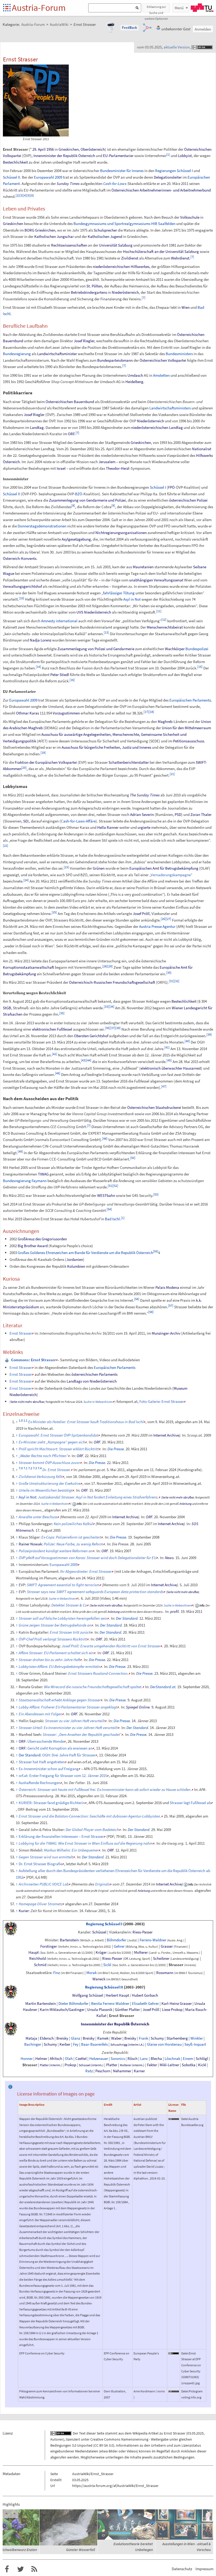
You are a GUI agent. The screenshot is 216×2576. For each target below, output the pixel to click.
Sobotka (189, 2065)
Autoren (57, 2439)
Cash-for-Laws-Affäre (78, 821)
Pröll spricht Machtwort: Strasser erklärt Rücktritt (59, 1449)
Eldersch (47, 2038)
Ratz (89, 2071)
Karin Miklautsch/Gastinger (62, 2010)
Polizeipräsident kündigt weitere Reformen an (56, 1551)
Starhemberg (177, 2038)
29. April (39, 149)
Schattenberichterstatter (129, 762)
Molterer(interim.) (132, 2065)
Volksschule (190, 217)
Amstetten (161, 375)
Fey (76, 2044)
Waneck (99, 1979)
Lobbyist (185, 156)
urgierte (144, 827)
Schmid (40, 1965)
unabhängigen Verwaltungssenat (156, 580)
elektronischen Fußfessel (52, 1029)
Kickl (202, 2065)
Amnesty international (59, 621)
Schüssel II (11, 177)
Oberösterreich (93, 149)
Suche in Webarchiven (98, 1402)
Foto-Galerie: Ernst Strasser (162, 1401)
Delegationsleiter (168, 177)
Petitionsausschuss (189, 741)
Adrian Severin (142, 814)
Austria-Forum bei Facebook (7, 2569)
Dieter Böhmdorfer (73, 2004)
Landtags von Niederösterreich (92, 1381)
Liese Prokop (172, 2010)
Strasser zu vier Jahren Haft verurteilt (75, 1721)
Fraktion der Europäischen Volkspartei (46, 762)
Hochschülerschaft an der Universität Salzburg (161, 251)
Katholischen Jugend (105, 236)
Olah (69, 2059)
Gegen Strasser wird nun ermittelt (46, 1857)
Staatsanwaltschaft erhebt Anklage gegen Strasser (60, 1700)
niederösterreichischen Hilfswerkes (121, 266)
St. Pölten (94, 286)
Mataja (31, 2038)
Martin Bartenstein (41, 2004)
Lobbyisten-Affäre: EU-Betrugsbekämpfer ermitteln (60, 1666)
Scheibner (161, 1958)
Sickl (107, 1965)
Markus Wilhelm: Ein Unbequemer (71, 1850)
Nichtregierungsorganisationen (121, 533)
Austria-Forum (39, 8)
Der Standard (127, 1618)
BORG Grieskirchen (40, 230)
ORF (71, 434)
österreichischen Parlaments (94, 1374)
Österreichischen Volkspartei (163, 360)
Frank (143, 2038)
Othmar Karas (28, 713)
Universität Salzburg (116, 245)
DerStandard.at (163, 1687)
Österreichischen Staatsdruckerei (154, 1107)
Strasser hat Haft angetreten (42, 1762)
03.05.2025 (195, 2433)
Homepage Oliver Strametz (41, 1904)
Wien (186, 307)
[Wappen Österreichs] (11, 1928)
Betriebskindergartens (89, 292)
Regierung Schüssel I (104, 1924)
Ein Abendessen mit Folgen (40, 1714)
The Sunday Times (145, 795)
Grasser (167, 1946)
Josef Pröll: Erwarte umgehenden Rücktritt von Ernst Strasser (111, 1646)
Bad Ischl (112, 1219)
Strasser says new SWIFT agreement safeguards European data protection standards (95, 1592)
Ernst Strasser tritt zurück (70, 1632)
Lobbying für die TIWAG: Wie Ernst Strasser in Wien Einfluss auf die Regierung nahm (86, 1843)
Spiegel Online (138, 1707)
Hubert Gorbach (145, 1995)
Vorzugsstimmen (66, 713)
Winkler (197, 2038)
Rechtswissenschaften (69, 245)
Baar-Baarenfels (94, 2044)
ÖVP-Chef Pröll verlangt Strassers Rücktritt (53, 1639)
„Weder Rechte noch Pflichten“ (43, 1456)
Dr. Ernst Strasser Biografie (40, 1864)
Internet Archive (166, 1435)
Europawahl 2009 (48, 177)
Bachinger (33, 2044)
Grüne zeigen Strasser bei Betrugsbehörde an (55, 1625)
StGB (7, 1008)
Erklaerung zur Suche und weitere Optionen (156, 9)
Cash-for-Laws (115, 183)
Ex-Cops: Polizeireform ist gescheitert (71, 1537)
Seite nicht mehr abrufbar (27, 1402)
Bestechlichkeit (15, 162)
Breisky (62, 2038)
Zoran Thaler (201, 814)
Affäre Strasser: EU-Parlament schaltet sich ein (56, 1653)
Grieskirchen (69, 149)
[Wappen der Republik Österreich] (11, 2028)
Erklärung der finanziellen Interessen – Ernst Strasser (61, 1836)
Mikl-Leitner (169, 2065)
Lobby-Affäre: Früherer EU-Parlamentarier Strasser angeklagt (68, 1707)
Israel (61, 468)
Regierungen (166, 171)
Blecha (156, 2059)
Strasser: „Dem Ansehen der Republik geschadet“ (82, 1734)
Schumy (157, 2038)
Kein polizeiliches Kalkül (73, 1524)
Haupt (34, 1952)
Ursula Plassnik (100, 2010)
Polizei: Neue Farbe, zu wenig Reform (73, 1544)
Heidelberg (134, 382)
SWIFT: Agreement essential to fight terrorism (63, 1585)
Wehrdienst (180, 258)
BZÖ (79, 494)
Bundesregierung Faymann (25, 1181)
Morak (92, 1973)
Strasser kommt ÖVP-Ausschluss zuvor (49, 1463)
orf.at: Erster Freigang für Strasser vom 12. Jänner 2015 (63, 1776)
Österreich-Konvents (20, 558)
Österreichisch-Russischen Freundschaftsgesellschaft (112, 982)
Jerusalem (107, 462)
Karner (139, 2071)
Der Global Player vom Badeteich (92, 1830)
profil (175, 1611)
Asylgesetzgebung (76, 539)
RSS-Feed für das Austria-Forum (34, 2569)
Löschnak (172, 2059)
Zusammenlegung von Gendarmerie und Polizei (87, 500)
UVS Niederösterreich (94, 612)
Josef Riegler (84, 341)
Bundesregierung (17, 354)
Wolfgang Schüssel (88, 1995)
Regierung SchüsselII (104, 1987)
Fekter (152, 2065)
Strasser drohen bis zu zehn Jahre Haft (49, 1660)
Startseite (7, 8)
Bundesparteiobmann (115, 360)
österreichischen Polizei (188, 500)
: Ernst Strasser (33, 1360)
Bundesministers (179, 354)
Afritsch (56, 2059)
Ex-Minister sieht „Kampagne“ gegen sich (52, 1442)
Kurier (24, 1911)
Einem (188, 2059)
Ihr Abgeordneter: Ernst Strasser (86, 1571)
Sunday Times (68, 183)
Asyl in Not (132, 599)
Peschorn (103, 2071)
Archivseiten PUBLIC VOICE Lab (44, 1884)
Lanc (144, 2059)
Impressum (204, 2569)
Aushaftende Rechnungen (40, 1783)
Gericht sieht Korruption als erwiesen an (60, 1748)
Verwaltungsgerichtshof (22, 586)
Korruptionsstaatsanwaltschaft (28, 967)
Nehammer (122, 2071)
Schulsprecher (105, 230)
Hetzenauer (99, 2059)
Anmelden (203, 29)
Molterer (141, 1952)
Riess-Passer (143, 1932)
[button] (130, 28)
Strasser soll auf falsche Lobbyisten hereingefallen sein (63, 1618)
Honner (27, 2059)
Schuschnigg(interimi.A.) (127, 2045)
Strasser (176, 1965)
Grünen (99, 868)
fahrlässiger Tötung (119, 593)
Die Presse (116, 1449)
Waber (116, 2038)
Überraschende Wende (46, 1741)
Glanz (75, 2038)
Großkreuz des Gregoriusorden (42, 1239)
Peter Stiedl (60, 675)
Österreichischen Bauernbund (70, 402)
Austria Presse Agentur (157, 926)
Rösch (132, 2059)
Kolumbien (76, 1266)
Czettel (81, 2059)
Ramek (103, 2038)
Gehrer (119, 1946)
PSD (178, 814)
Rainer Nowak (30, 1544)
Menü (179, 8)
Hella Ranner (108, 827)
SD (25, 821)
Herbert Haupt (117, 1995)
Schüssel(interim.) (91, 2065)
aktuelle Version (177, 47)
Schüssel (99, 1932)
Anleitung (185, 1504)
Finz (57, 1973)
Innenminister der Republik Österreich (64, 156)
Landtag (37, 427)
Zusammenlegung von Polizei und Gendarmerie (96, 649)
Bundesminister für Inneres (122, 171)
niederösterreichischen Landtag (157, 427)
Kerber (65, 2044)
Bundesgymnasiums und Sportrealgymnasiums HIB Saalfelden (124, 224)
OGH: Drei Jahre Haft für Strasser (69, 1755)
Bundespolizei (197, 649)
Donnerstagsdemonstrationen (42, 526)
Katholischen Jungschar (54, 236)
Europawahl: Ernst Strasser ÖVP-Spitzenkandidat (58, 1435)
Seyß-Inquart (195, 2044)
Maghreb (165, 721)
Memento (110, 1435)
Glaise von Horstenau (164, 2044)
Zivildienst (130, 258)
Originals (102, 1884)
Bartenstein (69, 1940)
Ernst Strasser (21, 1333)
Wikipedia (140, 2433)
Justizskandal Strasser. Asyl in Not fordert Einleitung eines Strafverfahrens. (98, 1497)
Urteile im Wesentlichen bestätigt (46, 1490)
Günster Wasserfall (80, 2550)
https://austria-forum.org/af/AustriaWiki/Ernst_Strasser (115, 2486)
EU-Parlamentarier (118, 156)
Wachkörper (175, 649)
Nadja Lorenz (41, 640)
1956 (50, 149)
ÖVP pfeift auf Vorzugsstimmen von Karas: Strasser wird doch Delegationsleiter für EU (87, 1558)
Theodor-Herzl (118, 468)
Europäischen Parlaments (190, 700)
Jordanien (75, 1259)
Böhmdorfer (116, 1940)
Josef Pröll (141, 914)
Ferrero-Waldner (153, 1940)
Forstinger (49, 1946)
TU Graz (202, 8)
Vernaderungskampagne (171, 875)
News (169, 1558)
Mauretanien (143, 567)
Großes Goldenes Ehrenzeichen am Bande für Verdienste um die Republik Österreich (85, 1253)
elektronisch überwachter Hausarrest (171, 1068)
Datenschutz (182, 2569)
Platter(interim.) (51, 2065)
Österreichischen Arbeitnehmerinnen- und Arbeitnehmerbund (161, 190)
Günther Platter (127, 2010)
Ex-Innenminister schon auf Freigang (49, 1769)
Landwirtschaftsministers (170, 408)
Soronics (118, 2059)
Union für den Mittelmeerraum (186, 728)
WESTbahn (106, 1195)
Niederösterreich (125, 292)
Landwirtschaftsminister (57, 354)
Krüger (101, 1952)
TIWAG (43, 1174)
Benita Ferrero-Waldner (110, 2004)
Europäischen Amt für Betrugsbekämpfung (164, 868)
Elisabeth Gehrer (145, 2004)
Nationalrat (202, 449)
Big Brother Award (33, 1246)
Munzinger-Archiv (166, 1333)
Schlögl (202, 2059)
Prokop (70, 2065)
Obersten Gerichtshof (91, 1036)
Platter (112, 2065)
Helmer (41, 2059)
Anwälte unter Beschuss (38, 1517)
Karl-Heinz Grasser (177, 2004)
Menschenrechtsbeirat (165, 627)
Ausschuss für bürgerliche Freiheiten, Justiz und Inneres (106, 747)
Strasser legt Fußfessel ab (190, 1803)
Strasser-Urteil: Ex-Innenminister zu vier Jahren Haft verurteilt (68, 1728)
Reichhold (38, 1958)
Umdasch (135, 375)
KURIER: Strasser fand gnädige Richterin (52, 1803)
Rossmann (165, 1973)
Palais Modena (167, 1287)
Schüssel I (185, 171)
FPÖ (171, 487)
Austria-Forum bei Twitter (21, 2569)
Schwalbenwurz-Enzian (19, 2550)
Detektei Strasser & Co (69, 1605)
